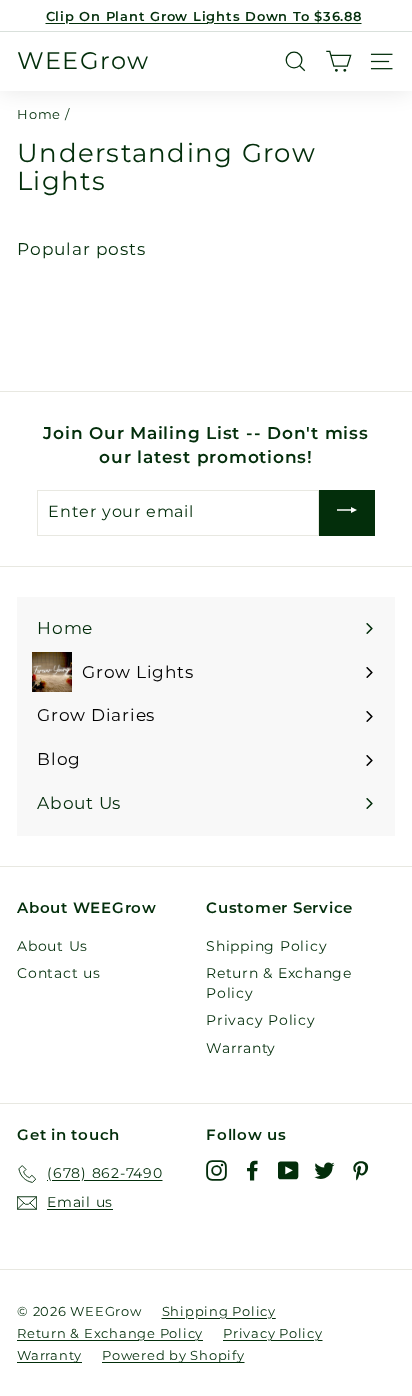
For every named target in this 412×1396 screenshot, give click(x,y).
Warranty (241, 1048)
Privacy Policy (261, 1020)
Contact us (59, 973)
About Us (52, 946)
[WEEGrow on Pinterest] (360, 1170)
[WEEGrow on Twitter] (324, 1170)
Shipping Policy (266, 946)
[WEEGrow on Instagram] (216, 1170)
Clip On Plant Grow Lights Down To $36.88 (204, 16)
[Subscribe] (347, 513)
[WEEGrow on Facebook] (252, 1170)
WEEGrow (83, 61)
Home (39, 114)
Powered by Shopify (173, 1355)
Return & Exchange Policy (279, 983)
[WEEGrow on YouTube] (288, 1170)
